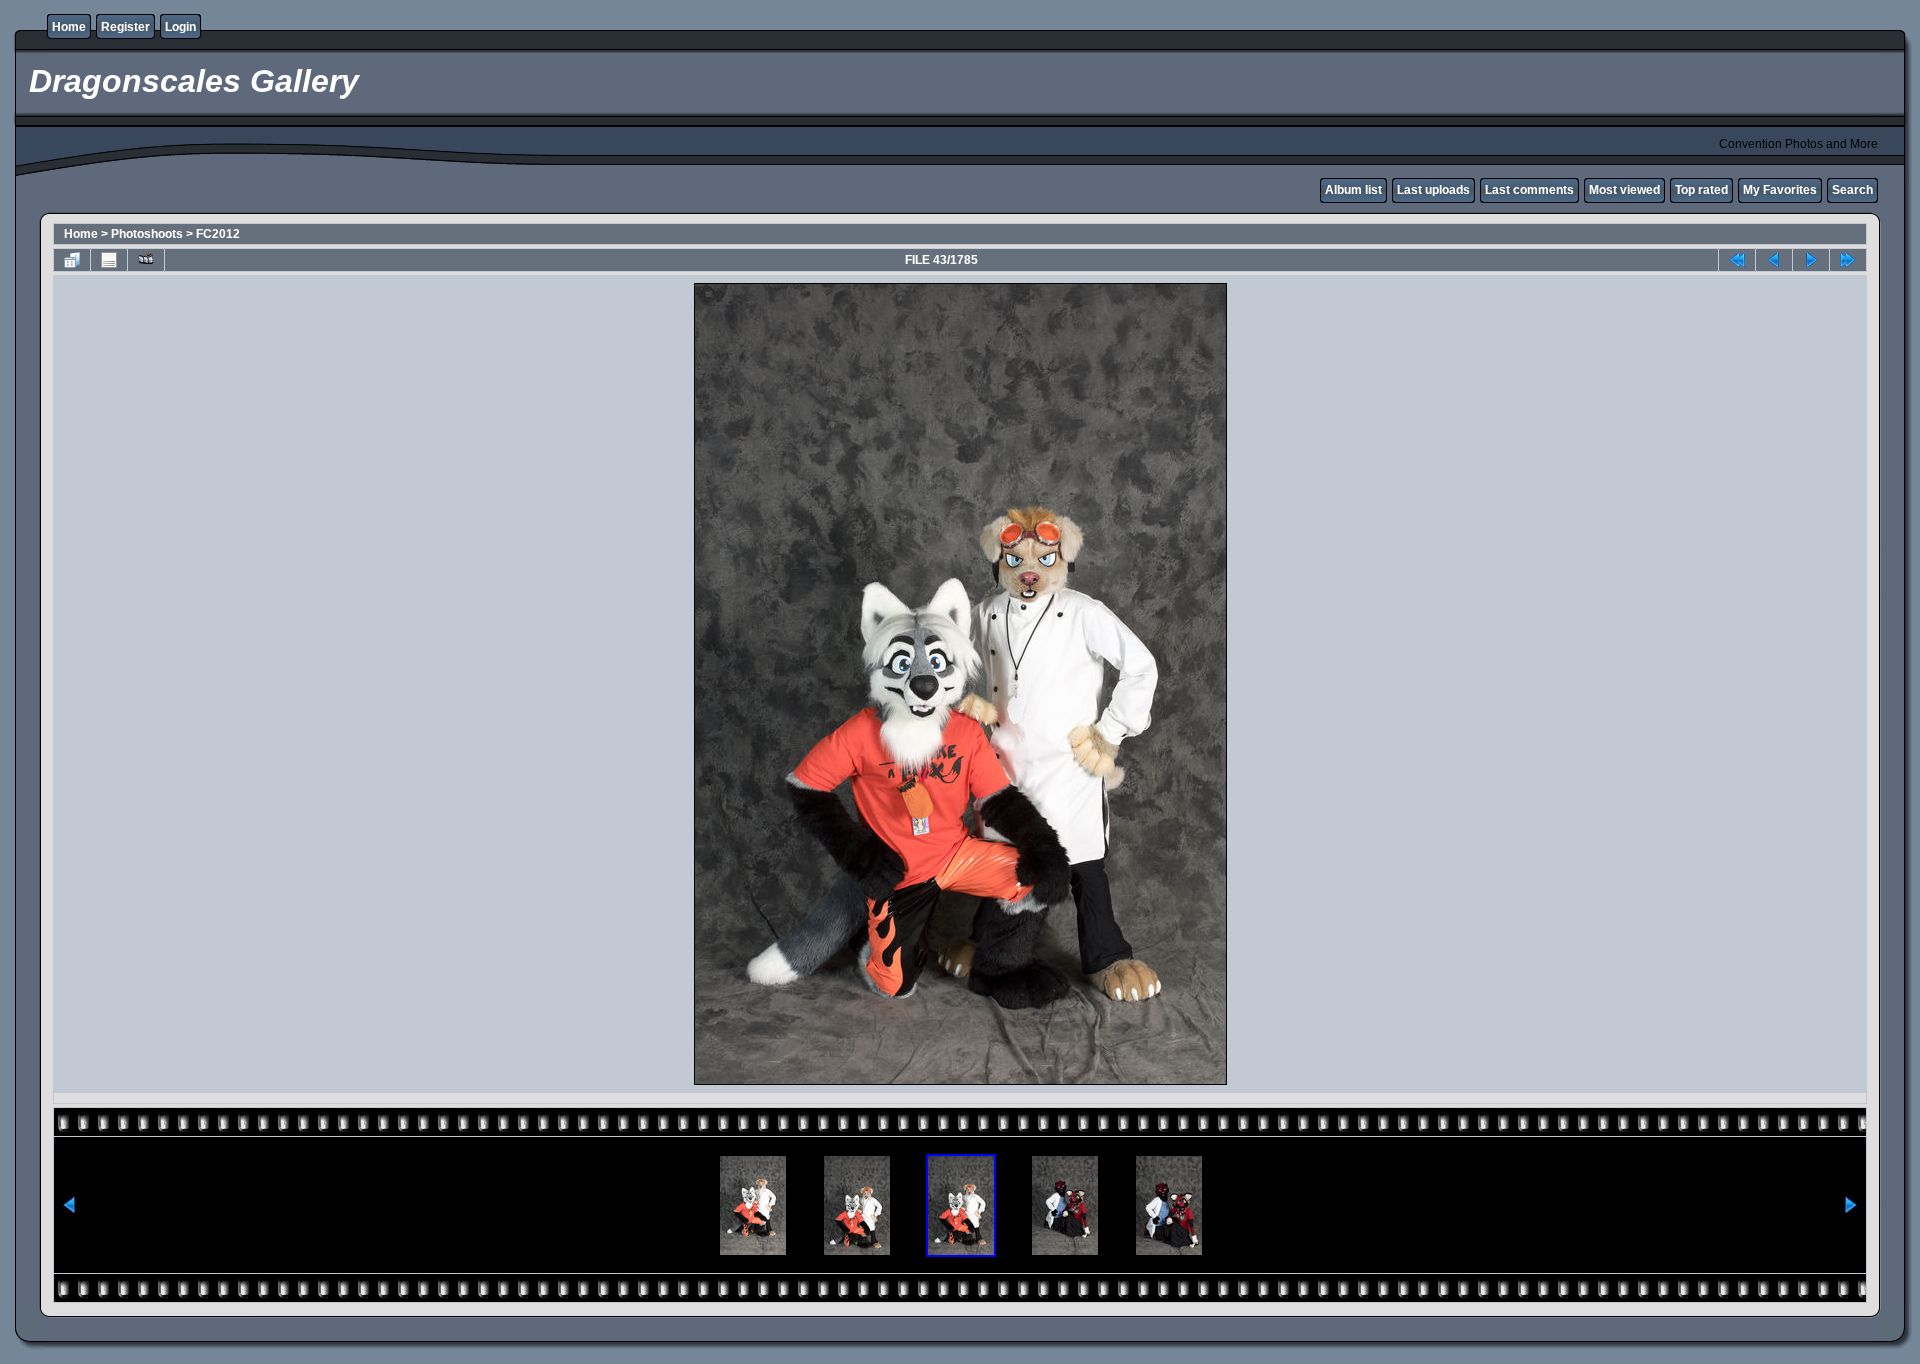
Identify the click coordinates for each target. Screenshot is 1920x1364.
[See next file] (1811, 260)
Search (1852, 190)
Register (125, 27)
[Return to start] (1737, 260)
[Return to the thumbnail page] (72, 260)
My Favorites (1780, 190)
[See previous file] (1774, 260)
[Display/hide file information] (109, 260)
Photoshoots (147, 234)
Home (69, 27)
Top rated (1701, 190)
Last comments (1529, 190)
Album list (1353, 190)
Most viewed (1624, 190)
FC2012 (218, 234)
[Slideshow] (146, 260)
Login (180, 27)
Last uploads (1433, 190)
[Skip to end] (1848, 260)
